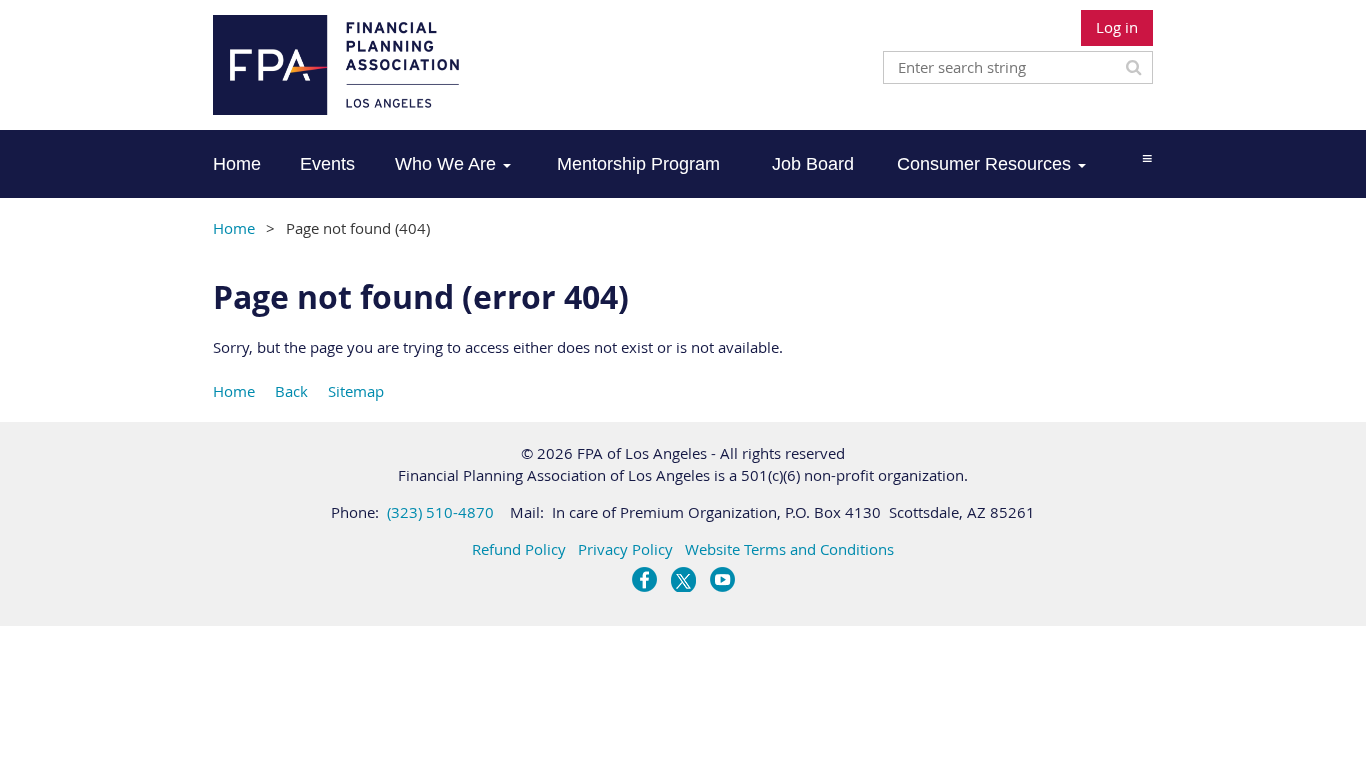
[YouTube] (722, 579)
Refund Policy (519, 549)
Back (291, 391)
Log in (1117, 27)
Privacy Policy (625, 549)
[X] (683, 579)
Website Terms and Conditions (789, 549)
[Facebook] (644, 579)
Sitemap (356, 391)
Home (234, 228)
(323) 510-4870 (440, 512)
